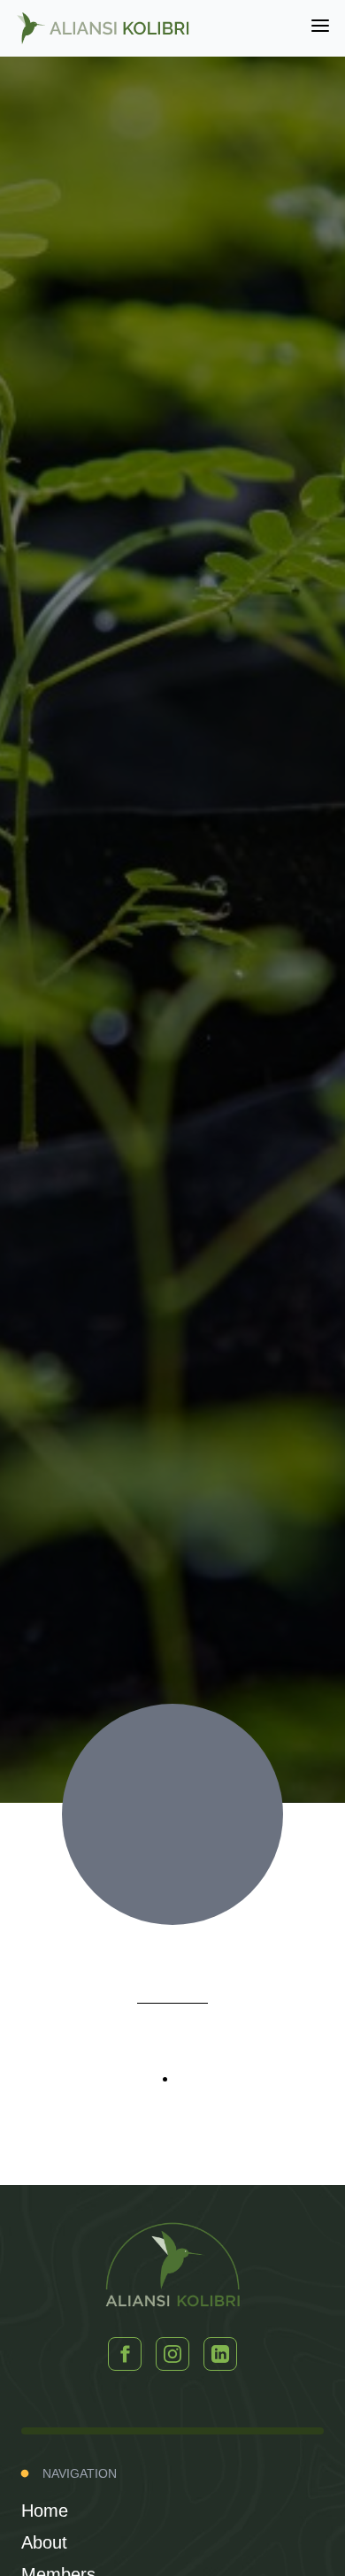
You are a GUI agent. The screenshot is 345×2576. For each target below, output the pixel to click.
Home (45, 2511)
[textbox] (173, 2091)
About (44, 2542)
